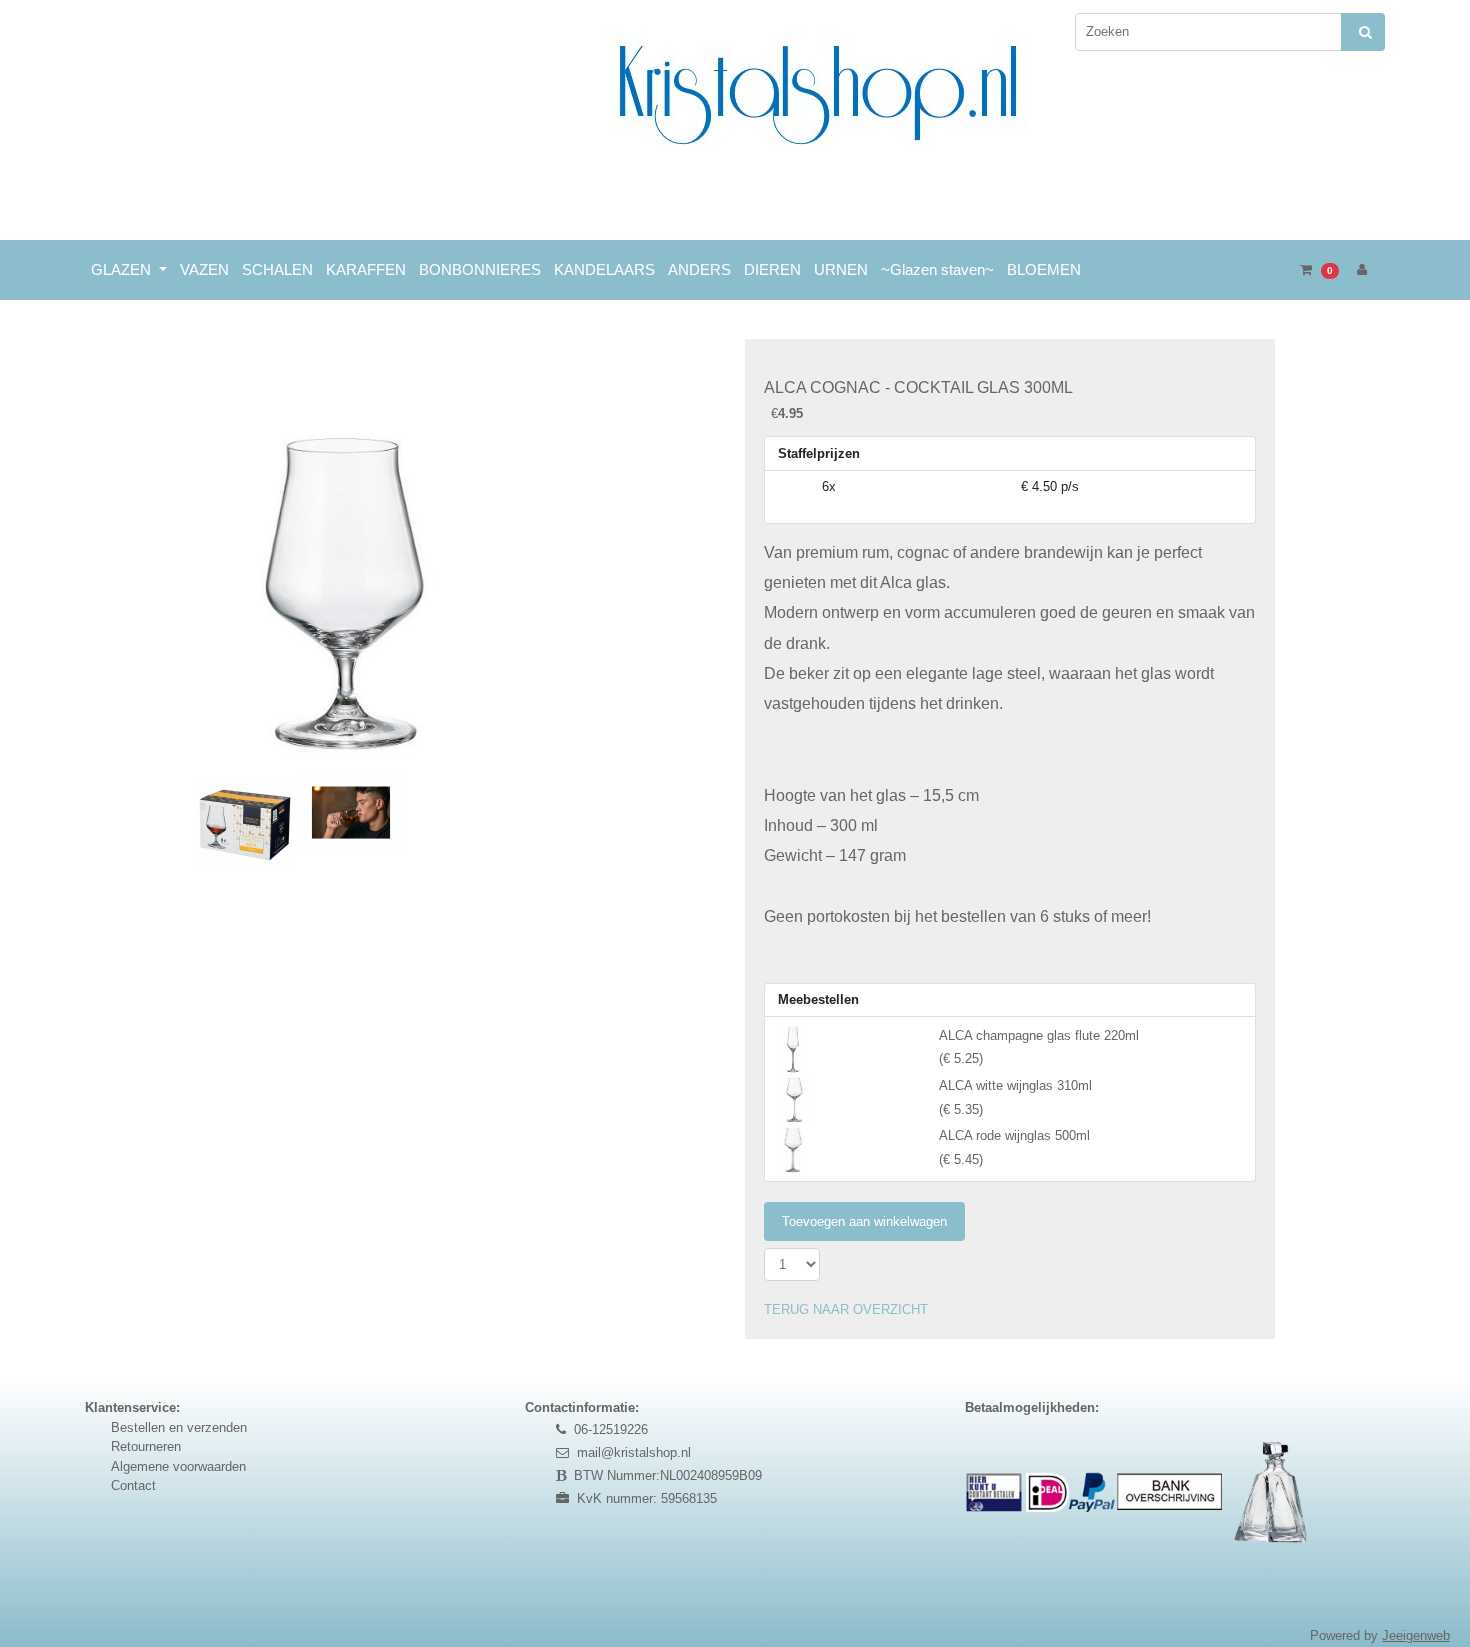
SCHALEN (277, 269)
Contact (133, 1485)
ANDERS (699, 269)
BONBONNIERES (480, 269)
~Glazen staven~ (937, 269)
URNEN (841, 269)
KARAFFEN (366, 269)
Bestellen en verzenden (179, 1427)
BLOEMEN (1044, 269)
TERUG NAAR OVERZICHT (846, 1309)
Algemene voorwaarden (178, 1466)
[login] (1362, 269)
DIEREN (772, 269)
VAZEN (204, 269)
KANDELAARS (604, 269)
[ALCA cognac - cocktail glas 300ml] (342, 552)
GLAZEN (123, 269)
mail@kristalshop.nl (634, 1452)
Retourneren (146, 1446)
